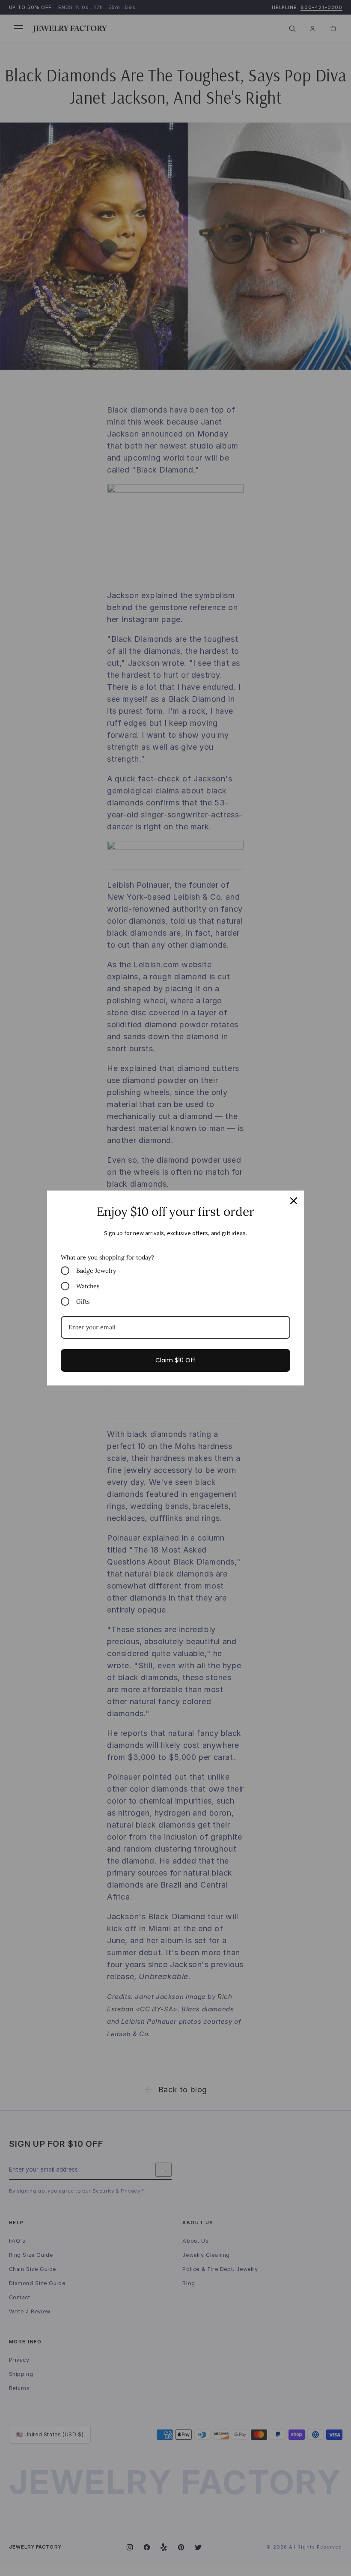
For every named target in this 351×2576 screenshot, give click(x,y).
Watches (88, 1286)
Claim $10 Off (175, 1360)
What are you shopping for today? (107, 1257)
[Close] (294, 1201)
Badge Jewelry (96, 1271)
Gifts (83, 1301)
